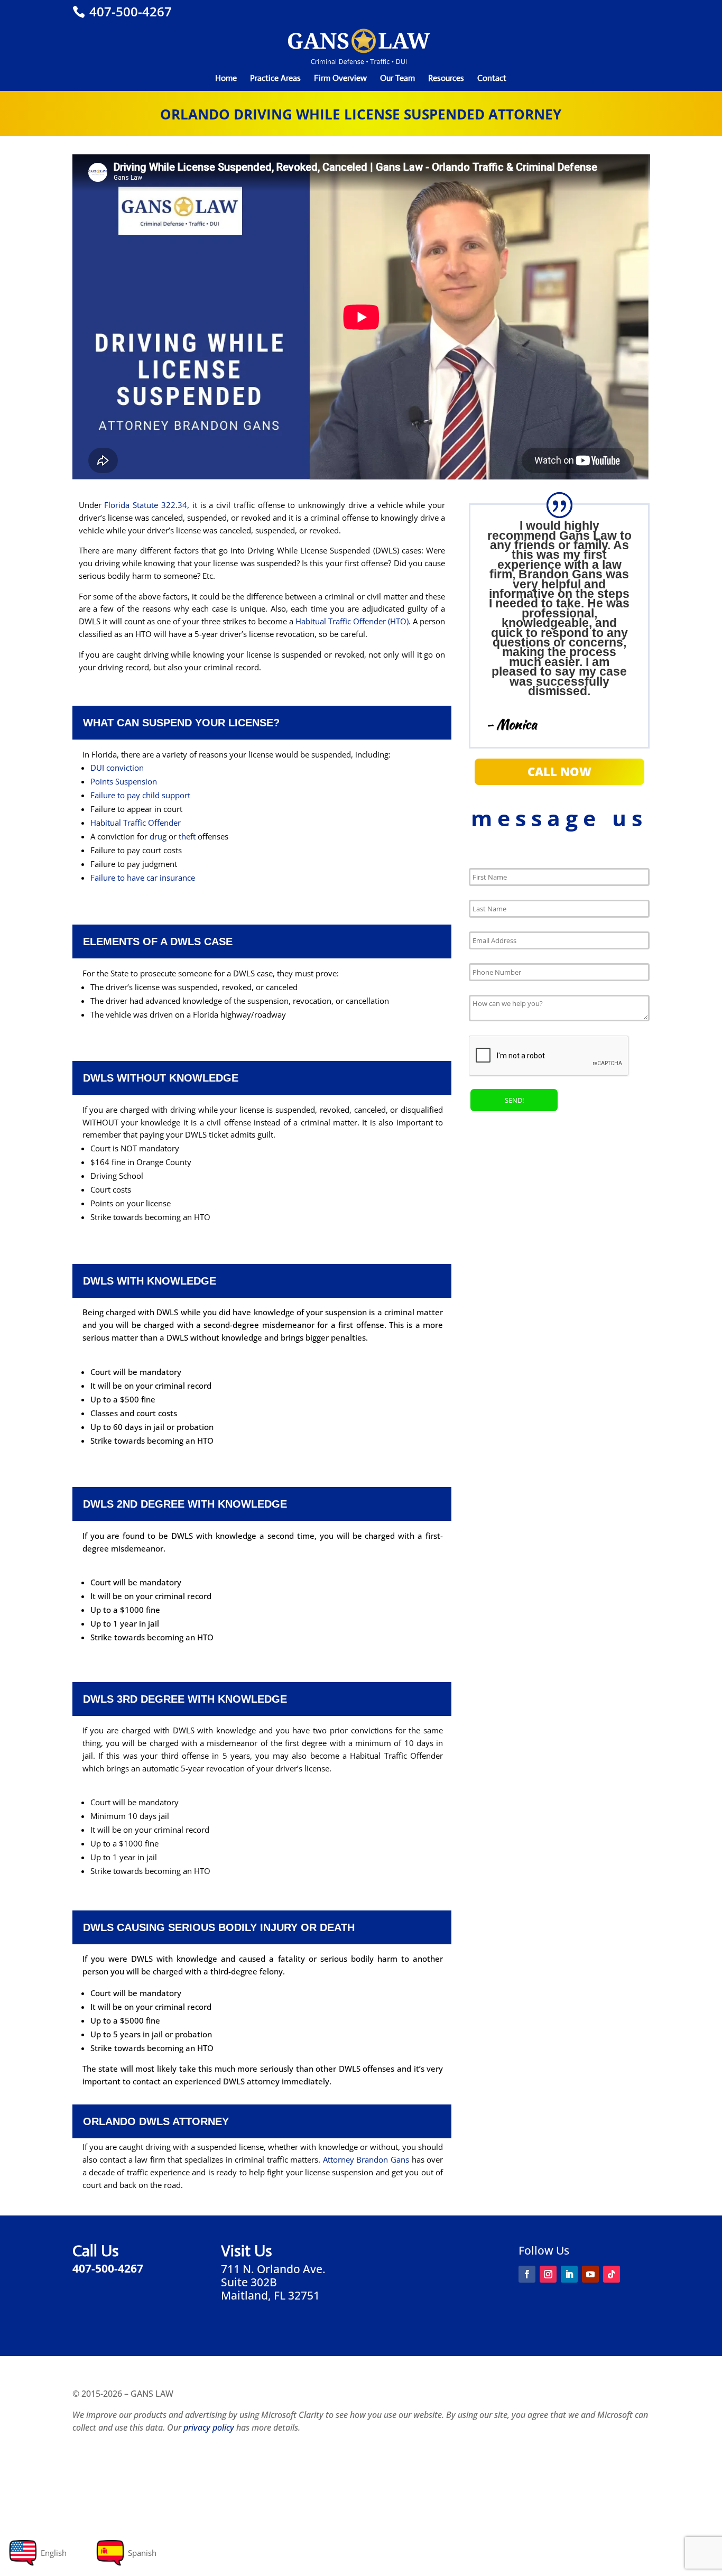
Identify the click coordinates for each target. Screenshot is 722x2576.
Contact (492, 79)
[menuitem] (37, 2553)
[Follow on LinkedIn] (569, 2274)
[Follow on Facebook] (527, 2274)
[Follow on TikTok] (612, 2274)
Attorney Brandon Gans (366, 2159)
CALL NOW (559, 771)
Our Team (397, 79)
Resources (446, 79)
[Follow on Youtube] (590, 2274)
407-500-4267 (129, 11)
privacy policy (209, 2427)
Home (226, 79)
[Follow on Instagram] (548, 2274)
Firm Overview (340, 79)
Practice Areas (275, 79)
